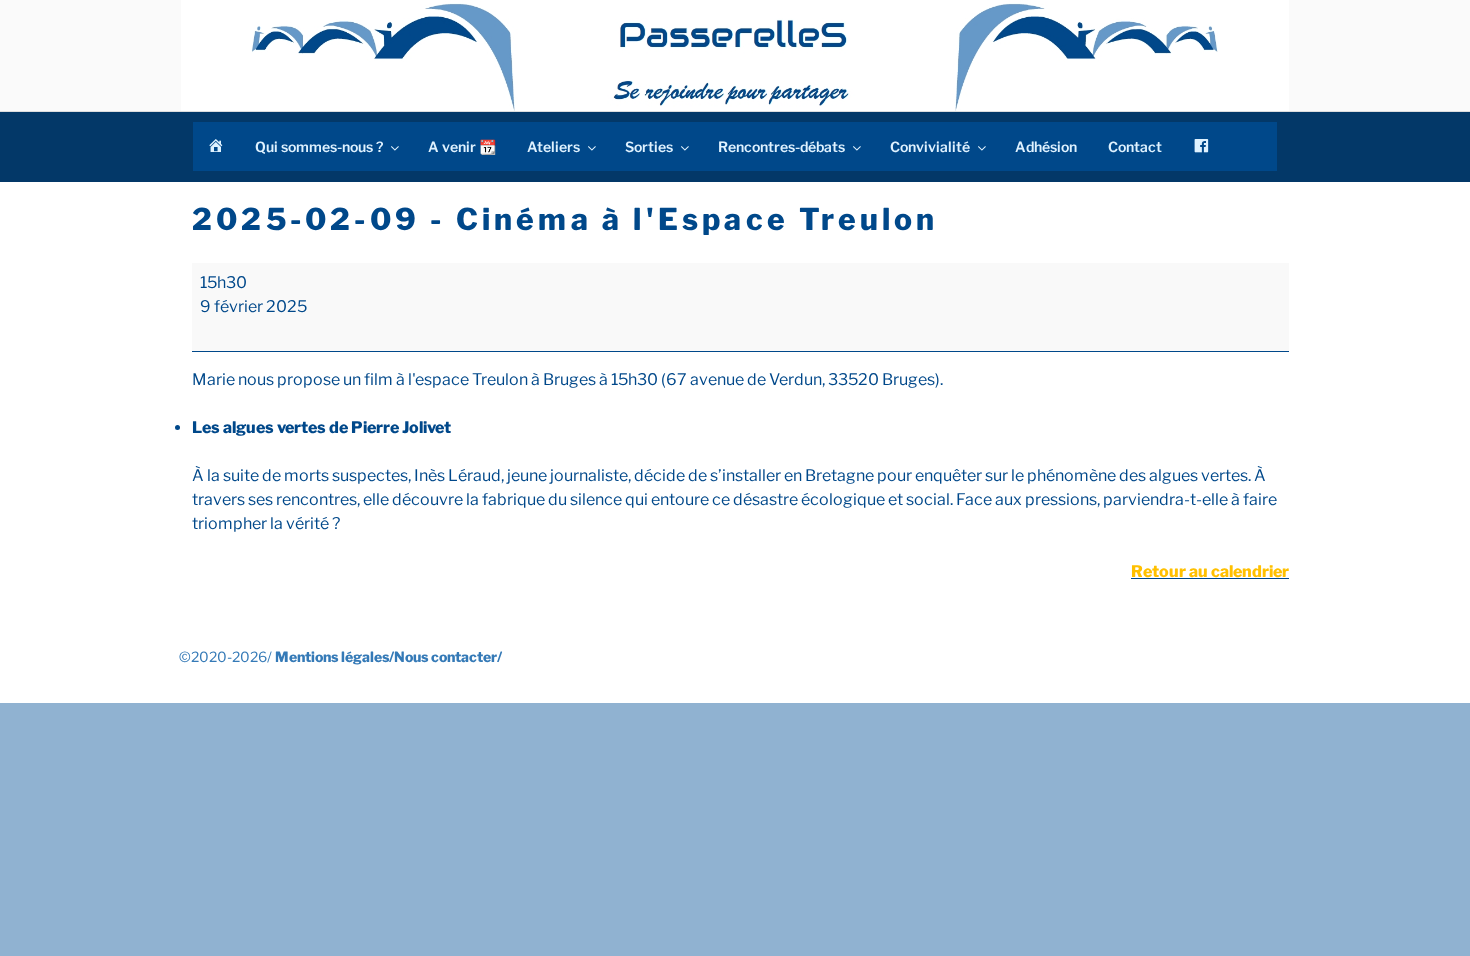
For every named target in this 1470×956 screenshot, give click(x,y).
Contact (1135, 146)
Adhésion (1046, 146)
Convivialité (930, 146)
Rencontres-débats (781, 146)
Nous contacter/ (448, 656)
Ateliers (553, 146)
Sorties (649, 146)
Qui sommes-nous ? (319, 146)
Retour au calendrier (1210, 571)
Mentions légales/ (334, 656)
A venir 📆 (462, 146)
